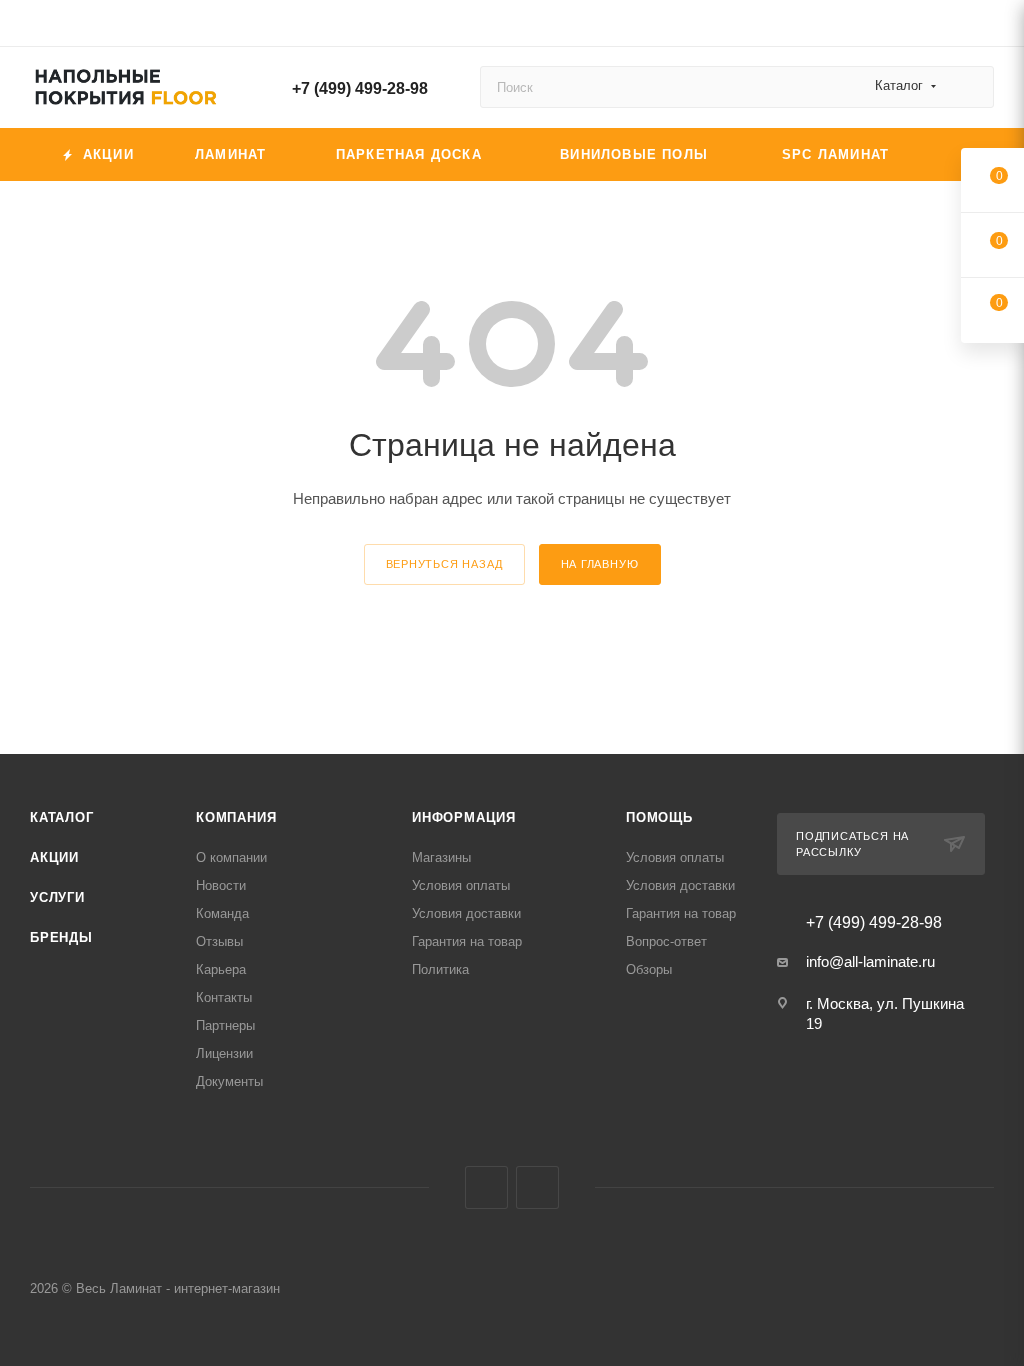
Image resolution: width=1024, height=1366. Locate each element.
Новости (221, 885)
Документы (229, 1081)
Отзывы (219, 941)
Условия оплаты (461, 885)
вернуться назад (444, 564)
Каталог (62, 817)
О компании (231, 857)
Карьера (221, 969)
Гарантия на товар (467, 941)
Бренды (61, 937)
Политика (440, 969)
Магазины (441, 857)
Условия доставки (466, 913)
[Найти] (969, 87)
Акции (54, 857)
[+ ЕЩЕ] (959, 154)
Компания (236, 817)
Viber (486, 1187)
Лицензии (224, 1053)
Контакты (224, 997)
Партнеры (225, 1025)
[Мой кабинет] (985, 26)
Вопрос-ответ (666, 941)
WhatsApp (537, 1187)
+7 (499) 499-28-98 (360, 88)
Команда (222, 913)
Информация (464, 817)
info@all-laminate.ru (870, 961)
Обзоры (649, 969)
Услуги (57, 897)
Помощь (659, 817)
